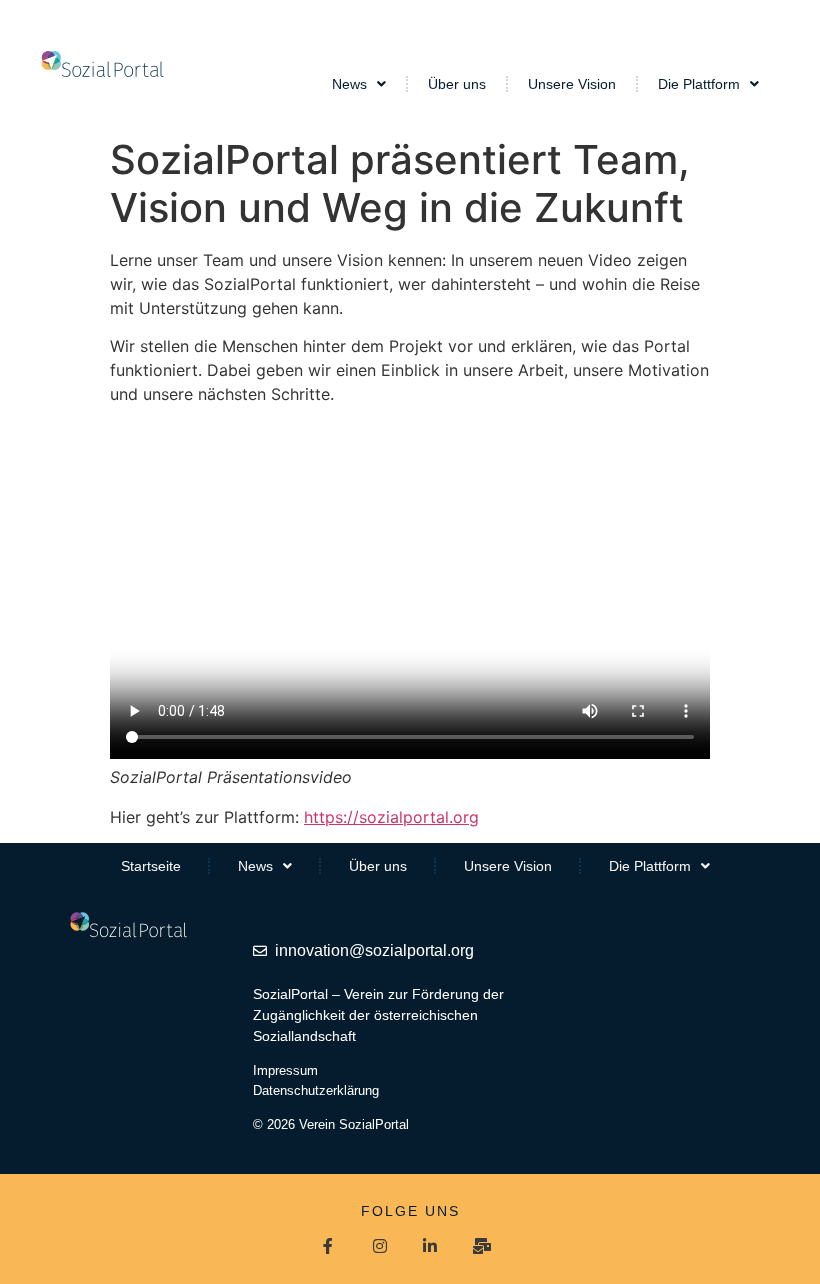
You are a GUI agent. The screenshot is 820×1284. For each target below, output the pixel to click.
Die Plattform (699, 84)
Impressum (285, 1070)
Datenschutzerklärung (316, 1090)
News (349, 84)
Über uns (457, 84)
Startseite (151, 866)
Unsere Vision (572, 84)
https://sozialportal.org (391, 817)
